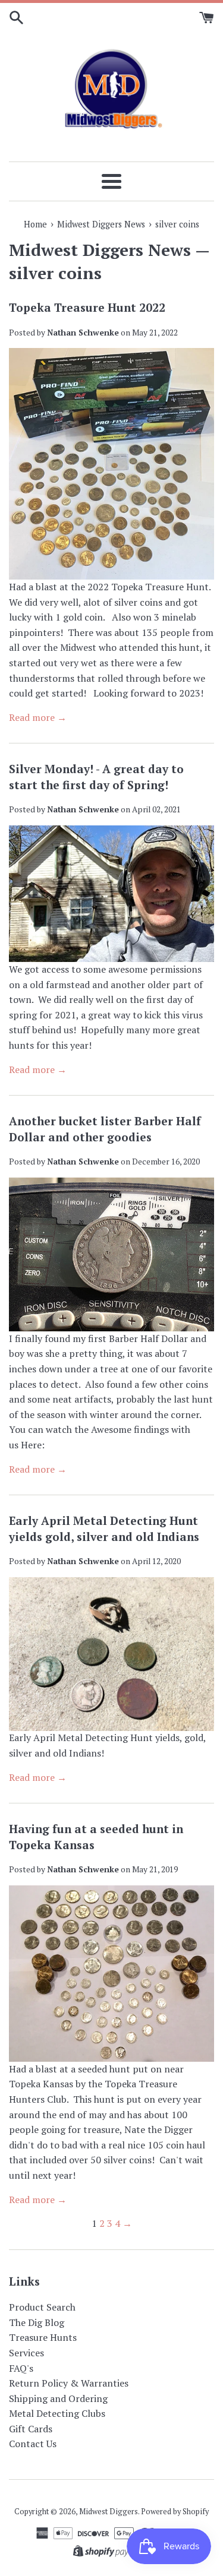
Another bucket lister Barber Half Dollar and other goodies (105, 1129)
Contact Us (33, 2444)
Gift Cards (31, 2429)
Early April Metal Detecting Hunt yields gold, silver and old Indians (104, 1528)
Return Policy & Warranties (69, 2383)
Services (26, 2353)
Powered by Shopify (175, 2512)
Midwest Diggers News (100, 250)
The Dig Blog (37, 2322)
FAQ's (21, 2368)
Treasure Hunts (43, 2337)
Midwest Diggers (109, 2512)
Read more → (38, 717)
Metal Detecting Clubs (57, 2413)
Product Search (42, 2307)
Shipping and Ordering (58, 2398)
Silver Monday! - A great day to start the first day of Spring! (96, 777)
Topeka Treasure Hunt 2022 (87, 307)
